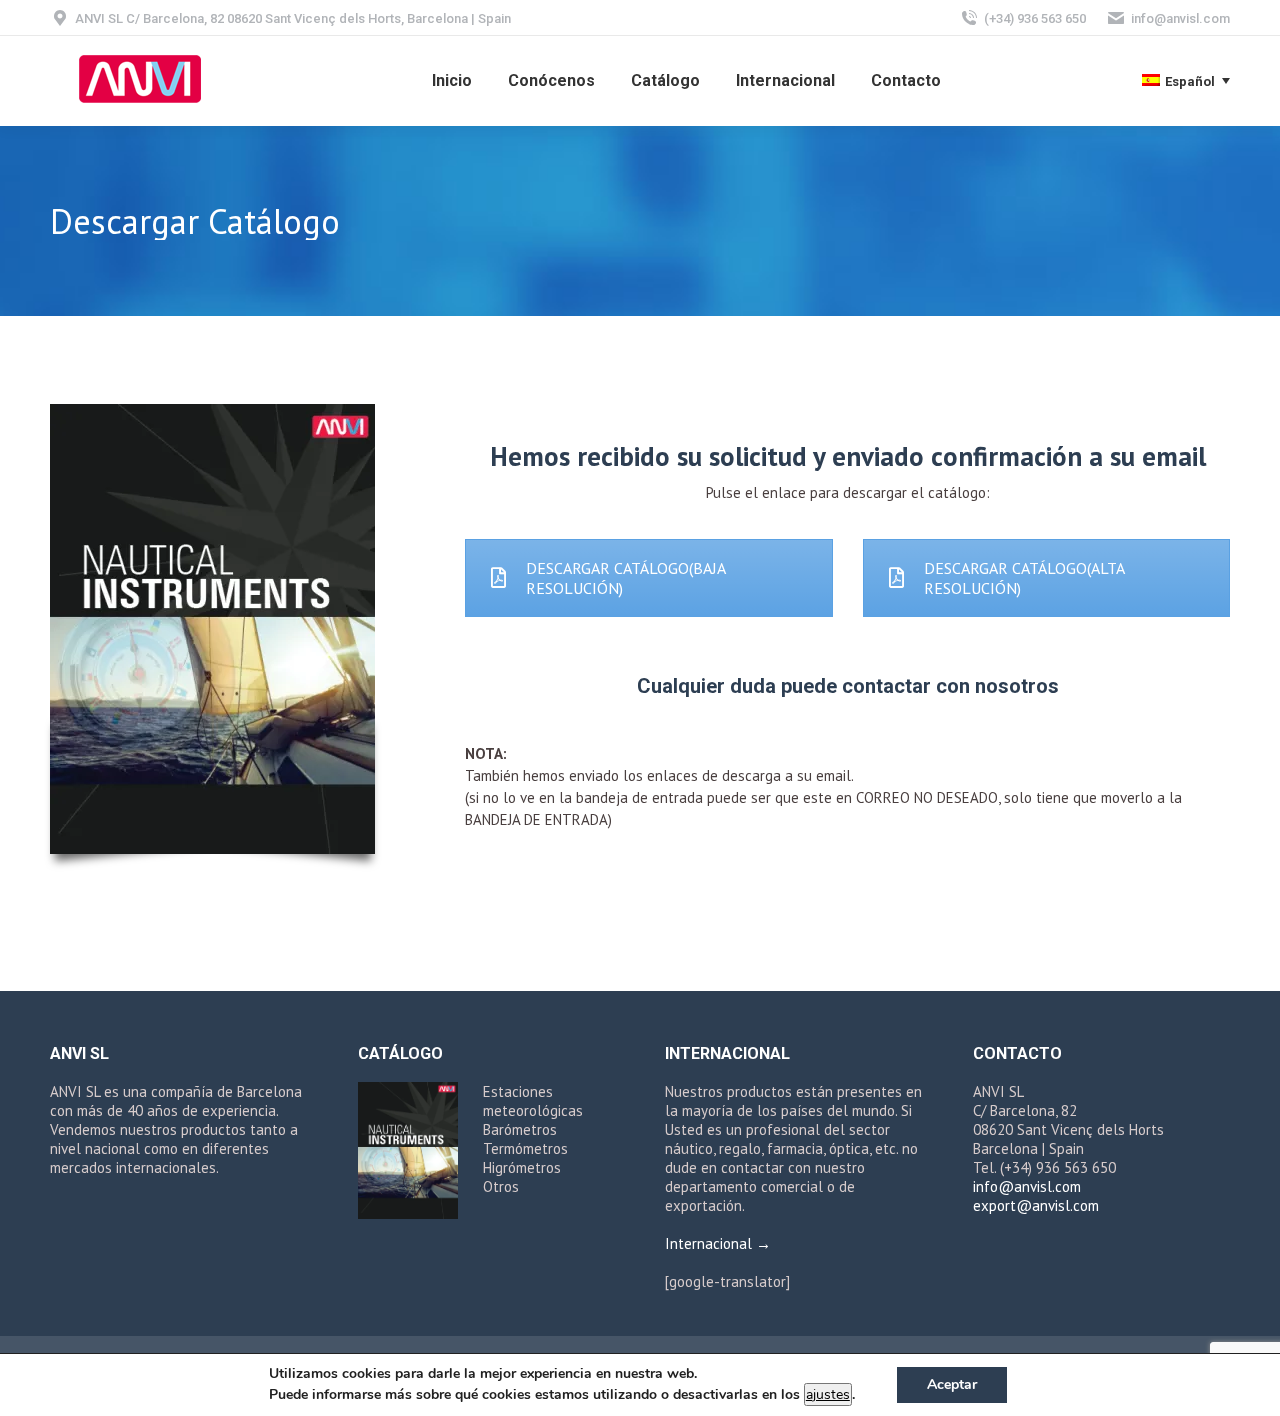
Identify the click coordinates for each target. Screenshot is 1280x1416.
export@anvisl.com (1036, 1205)
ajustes (828, 1394)
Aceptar (952, 1384)
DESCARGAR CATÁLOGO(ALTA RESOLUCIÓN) (1024, 578)
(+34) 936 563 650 (1035, 18)
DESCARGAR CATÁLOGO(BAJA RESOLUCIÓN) (626, 578)
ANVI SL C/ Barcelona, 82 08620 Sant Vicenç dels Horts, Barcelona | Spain (293, 18)
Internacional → (718, 1243)
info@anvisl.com (1180, 18)
